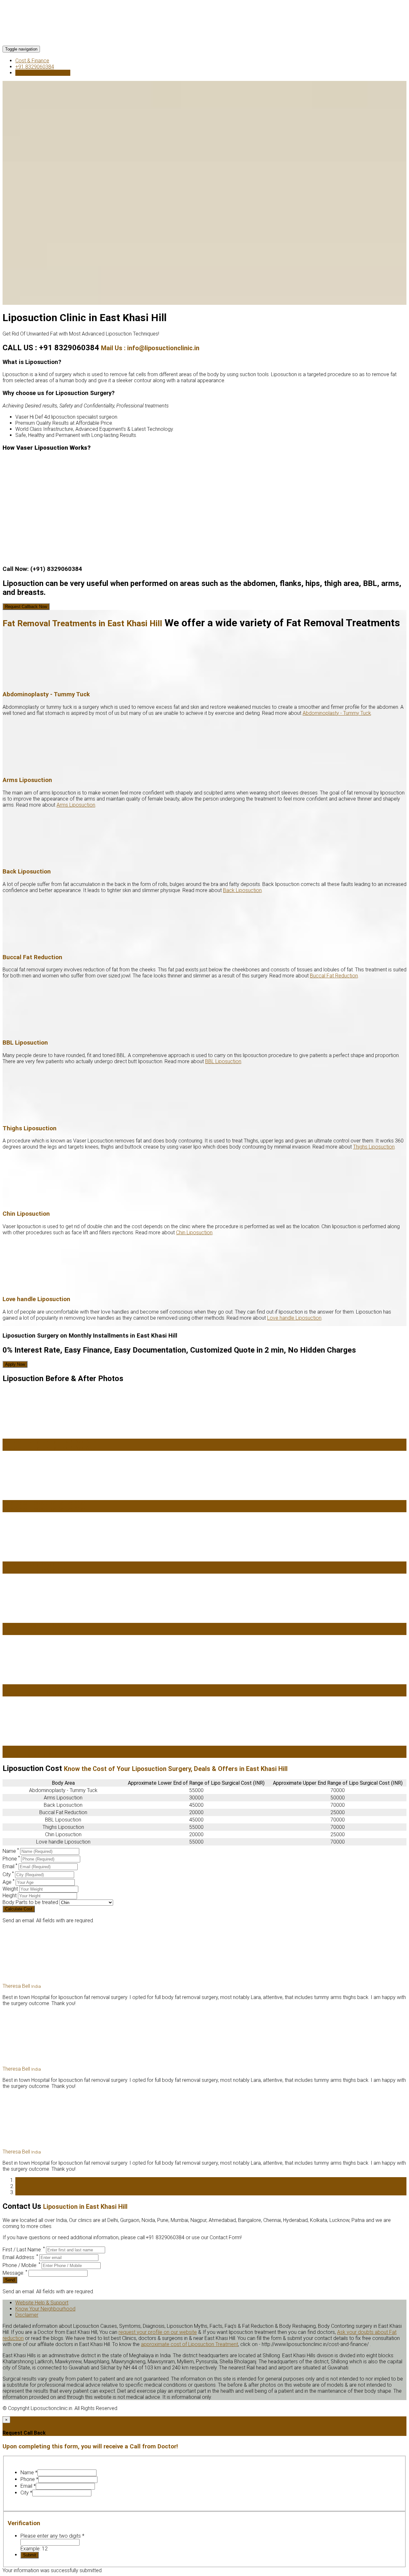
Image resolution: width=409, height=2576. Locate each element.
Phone (11, 1859)
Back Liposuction (242, 890)
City (8, 1874)
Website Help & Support (42, 2303)
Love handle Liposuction (294, 1318)
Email (10, 1866)
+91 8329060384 (35, 67)
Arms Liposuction (76, 805)
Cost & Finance (32, 61)
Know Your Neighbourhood (45, 2309)
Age (8, 1882)
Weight (11, 1889)
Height (10, 1896)
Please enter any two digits (52, 2536)
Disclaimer (27, 2315)
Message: (15, 2273)
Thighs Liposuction (374, 1147)
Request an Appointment (43, 73)
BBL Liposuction (223, 1061)
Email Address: (20, 2257)
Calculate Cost (19, 1909)
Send (10, 2280)
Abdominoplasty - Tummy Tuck (337, 713)
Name (11, 1851)
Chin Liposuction (194, 1233)
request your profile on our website (158, 2332)
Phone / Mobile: (21, 2265)
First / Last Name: (24, 2250)
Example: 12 (34, 2549)
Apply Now (15, 1364)
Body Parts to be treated (31, 1902)
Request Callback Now (26, 607)
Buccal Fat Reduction (334, 976)
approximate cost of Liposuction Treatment (189, 2344)
